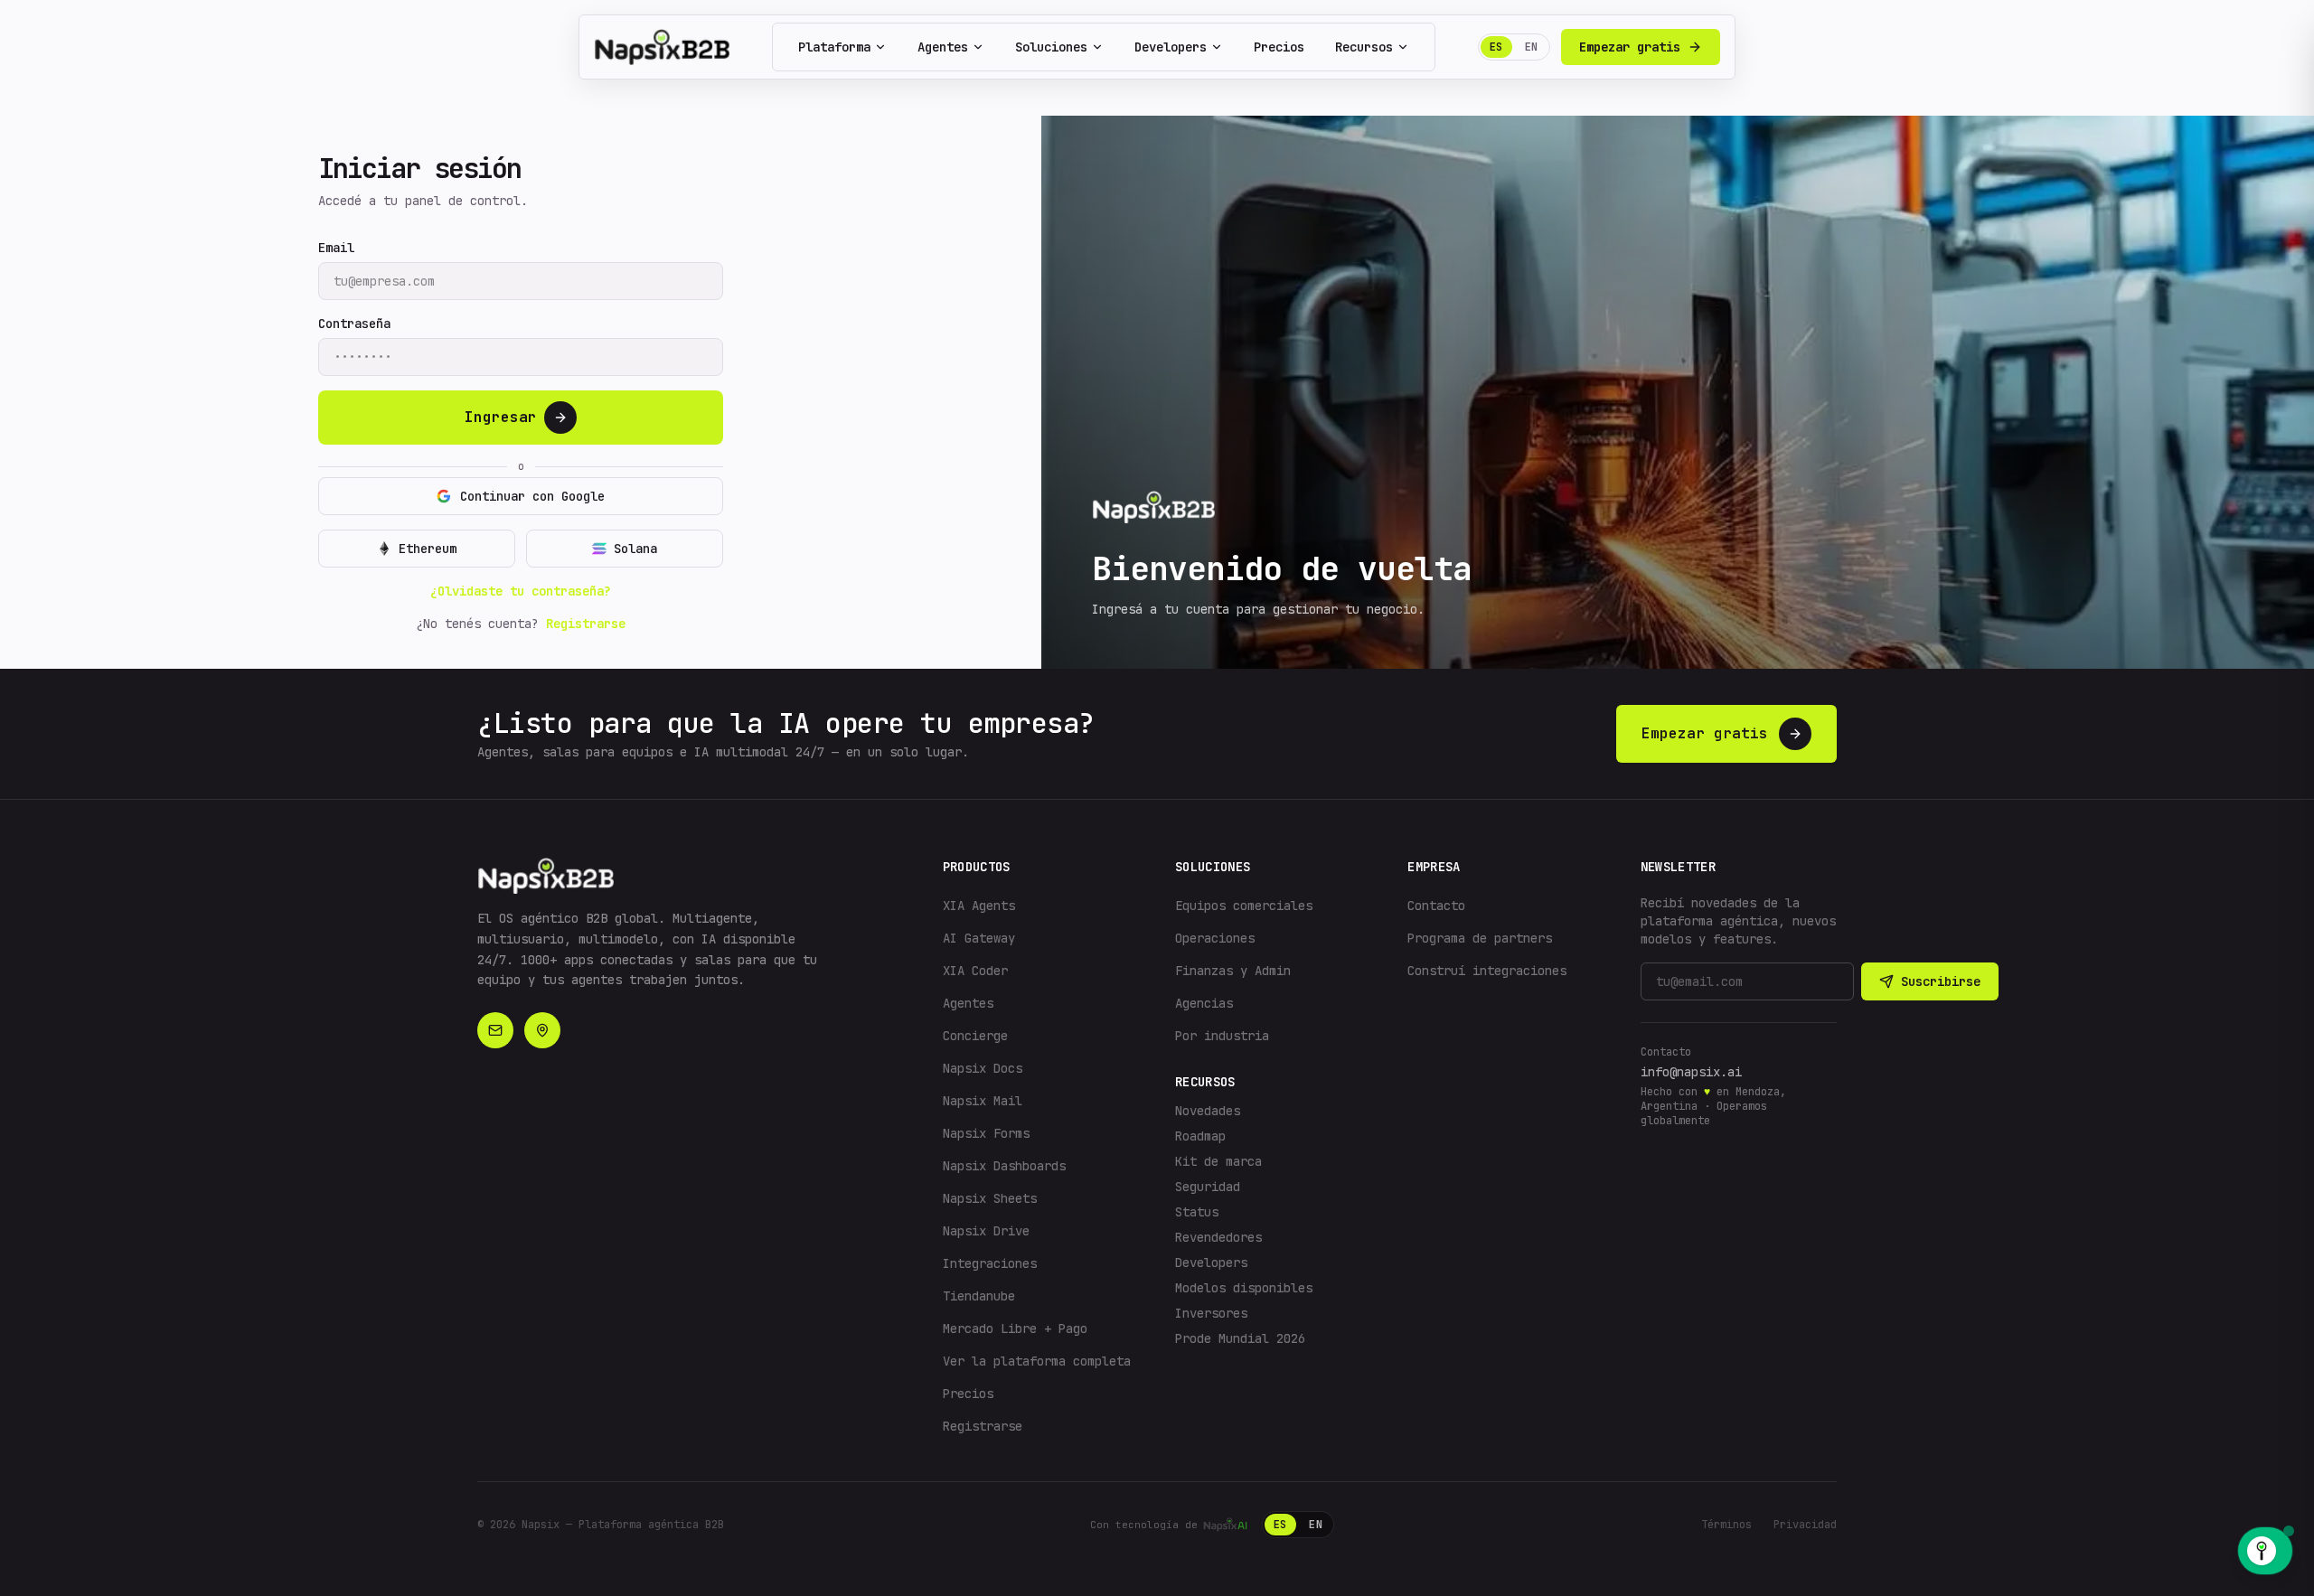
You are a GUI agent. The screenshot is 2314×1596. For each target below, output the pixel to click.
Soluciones (1051, 47)
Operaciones (1215, 938)
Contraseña (354, 324)
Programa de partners (1480, 938)
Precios (1279, 47)
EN (1532, 47)
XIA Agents (979, 906)
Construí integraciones (1487, 971)
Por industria (1222, 1036)
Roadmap (1200, 1136)
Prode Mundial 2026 (1240, 1338)
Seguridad (1208, 1187)
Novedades (1208, 1111)
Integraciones (990, 1263)
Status (1197, 1212)
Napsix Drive (986, 1231)
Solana (635, 549)
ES (1496, 47)
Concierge (975, 1036)
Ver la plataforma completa (1037, 1361)
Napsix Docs (983, 1068)
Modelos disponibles (1244, 1288)
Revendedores (1218, 1237)
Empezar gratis (1630, 47)
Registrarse (586, 624)
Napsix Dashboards (1004, 1166)
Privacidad (1805, 1525)
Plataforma (834, 47)
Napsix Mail (983, 1101)
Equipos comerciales (1244, 906)
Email (336, 248)
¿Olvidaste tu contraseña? (521, 591)
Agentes (943, 47)
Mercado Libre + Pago (1015, 1328)
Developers (1171, 47)
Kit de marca (1218, 1161)
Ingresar (501, 417)
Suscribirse (1941, 981)
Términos (1726, 1525)
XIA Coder (975, 971)
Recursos (1364, 47)
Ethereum (428, 549)
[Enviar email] (495, 1030)
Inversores (1211, 1313)
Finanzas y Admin (1233, 971)
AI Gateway (979, 938)
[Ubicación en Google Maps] (542, 1030)
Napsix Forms (986, 1133)
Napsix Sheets (990, 1198)
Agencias (1204, 1003)
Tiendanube (979, 1296)
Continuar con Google (532, 496)
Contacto (1436, 906)
